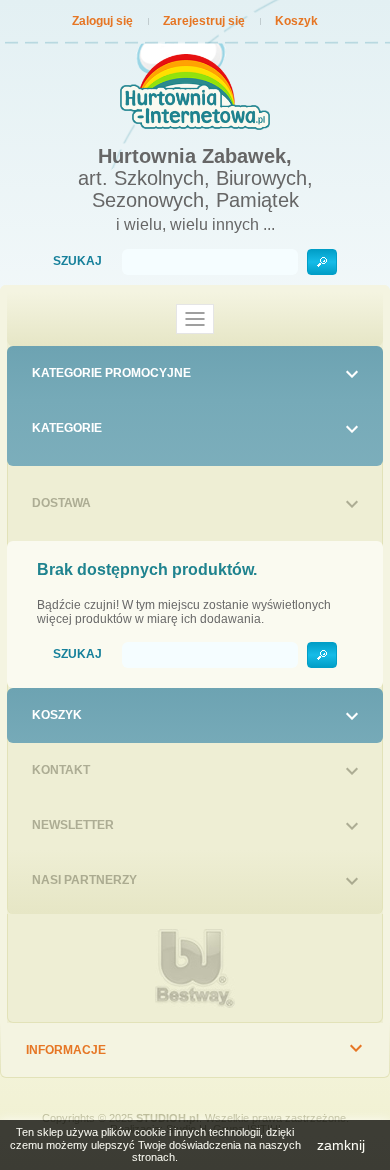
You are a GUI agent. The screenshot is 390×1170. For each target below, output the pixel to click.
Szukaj (77, 261)
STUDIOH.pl (167, 1118)
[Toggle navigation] (195, 319)
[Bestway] (195, 968)
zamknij (341, 1145)
